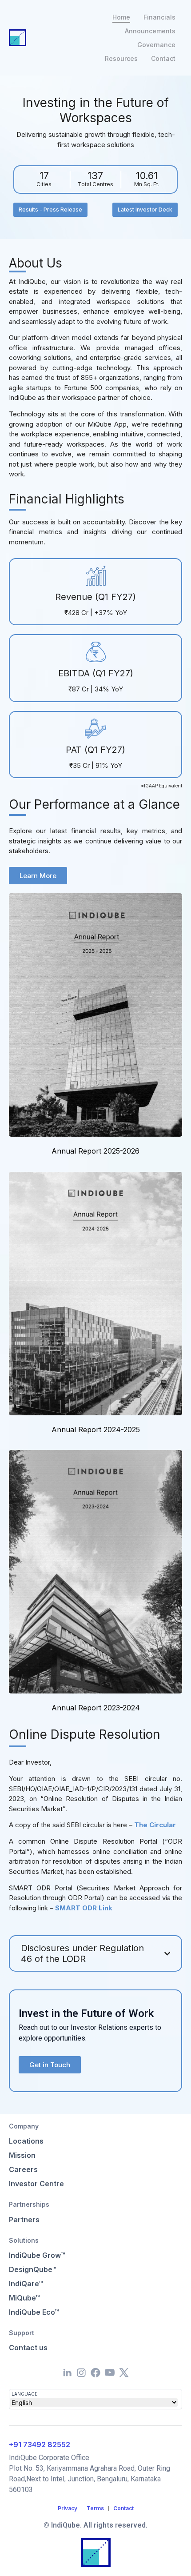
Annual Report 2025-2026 (95, 1151)
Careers (23, 2169)
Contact (123, 2508)
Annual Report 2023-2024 (96, 1708)
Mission (22, 2155)
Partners (24, 2220)
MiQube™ (24, 2298)
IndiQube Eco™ (34, 2312)
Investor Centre (36, 2184)
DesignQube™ (33, 2269)
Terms (95, 2508)
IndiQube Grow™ (37, 2255)
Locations (26, 2141)
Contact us (28, 2348)
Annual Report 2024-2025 (96, 1430)
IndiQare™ (26, 2284)
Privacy (68, 2508)
